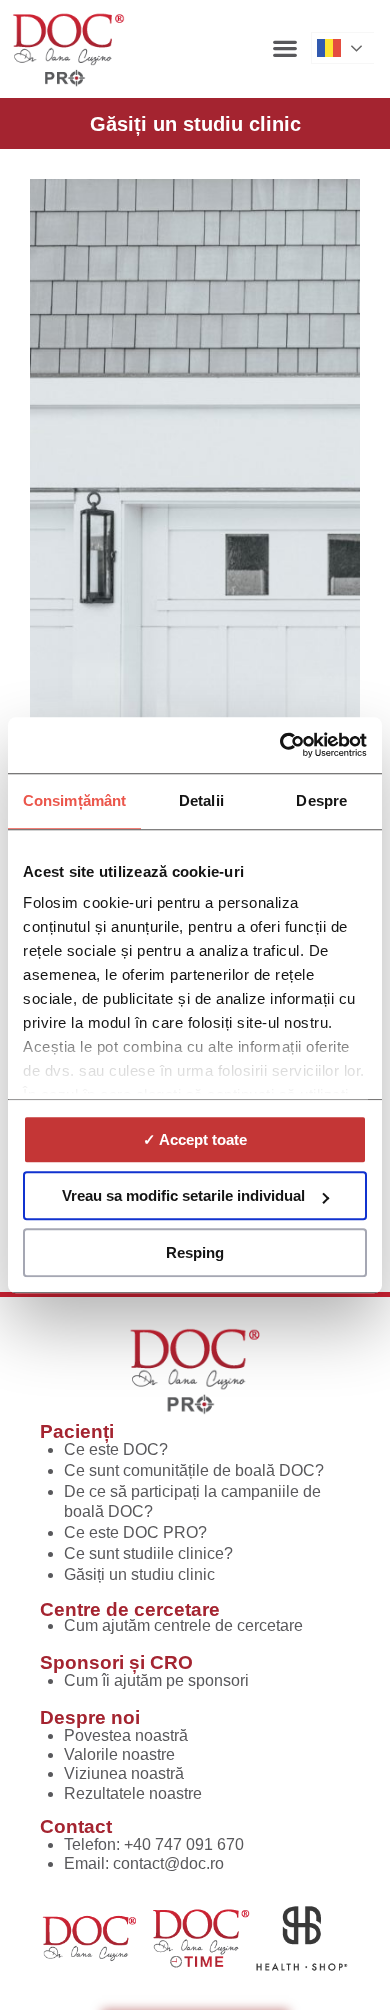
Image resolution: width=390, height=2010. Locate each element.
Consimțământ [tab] (74, 800)
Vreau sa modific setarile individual (183, 1195)
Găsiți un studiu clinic (139, 1574)
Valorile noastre (119, 1754)
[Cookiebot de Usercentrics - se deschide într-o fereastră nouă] (280, 745)
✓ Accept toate (195, 1139)
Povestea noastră (126, 1735)
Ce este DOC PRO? (135, 1532)
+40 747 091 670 (184, 1844)
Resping (195, 1252)
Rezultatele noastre (133, 1793)
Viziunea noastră (124, 1773)
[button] (284, 47)
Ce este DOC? (116, 1449)
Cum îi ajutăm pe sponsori (156, 1680)
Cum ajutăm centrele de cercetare (183, 1625)
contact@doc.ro (168, 1863)
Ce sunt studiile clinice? (148, 1553)
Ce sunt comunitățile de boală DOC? (194, 1470)
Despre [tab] (321, 800)
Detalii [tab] (201, 800)
